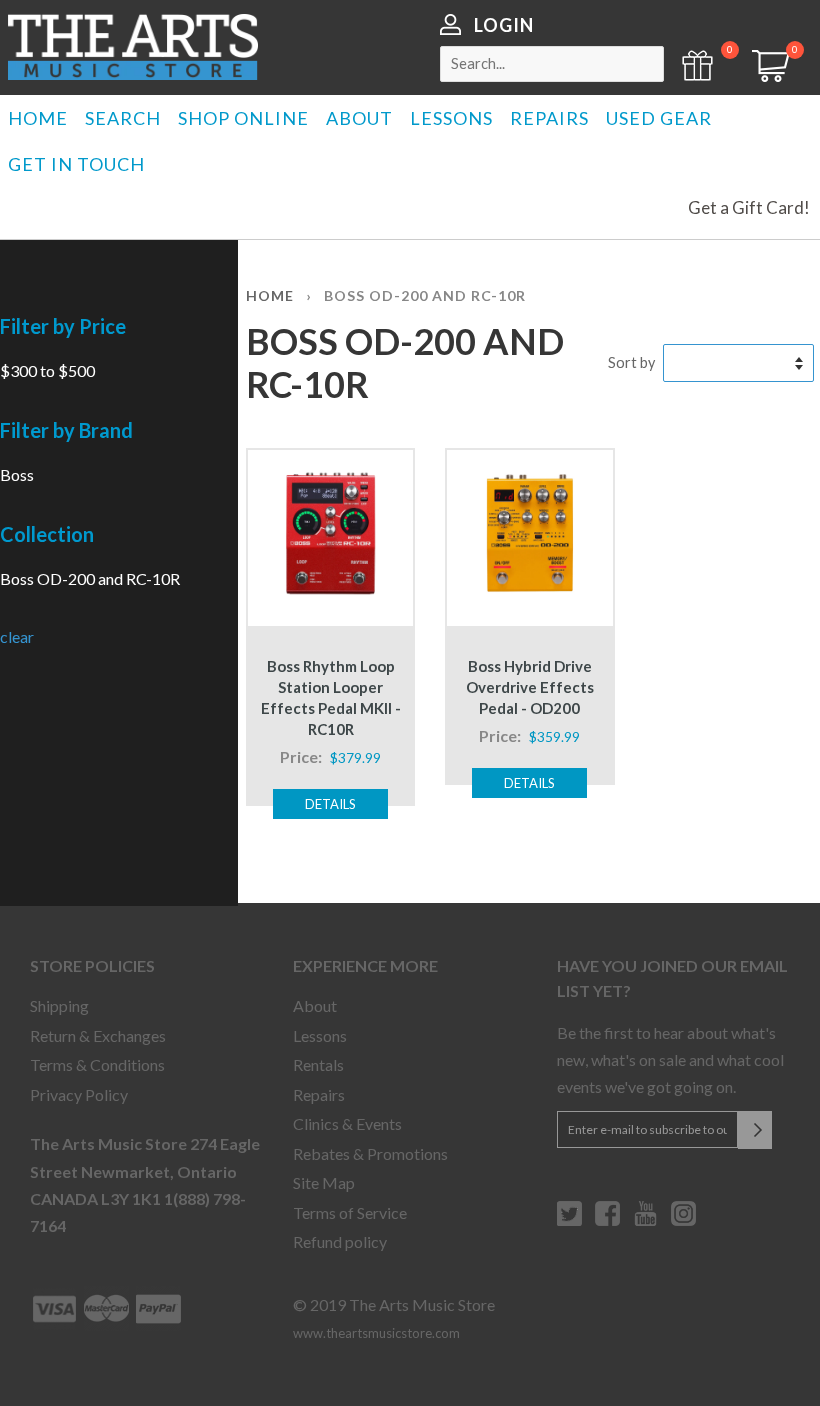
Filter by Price (63, 326)
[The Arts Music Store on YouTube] (645, 1221)
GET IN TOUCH (76, 164)
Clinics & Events (347, 1123)
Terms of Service (350, 1212)
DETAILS (330, 804)
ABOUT (359, 118)
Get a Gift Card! (749, 207)
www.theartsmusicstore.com (376, 1333)
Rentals (318, 1064)
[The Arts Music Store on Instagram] (683, 1221)
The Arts (133, 47)
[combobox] (552, 64)
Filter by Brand (66, 430)
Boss (17, 474)
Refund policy (340, 1241)
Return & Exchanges (98, 1035)
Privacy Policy (79, 1094)
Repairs (319, 1094)
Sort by (631, 362)
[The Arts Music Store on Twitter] (569, 1221)
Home (270, 295)
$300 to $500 (47, 370)
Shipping (59, 1005)
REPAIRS (549, 118)
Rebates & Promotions (370, 1153)
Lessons (320, 1035)
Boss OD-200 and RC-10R (90, 578)
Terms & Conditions (97, 1064)
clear (17, 636)
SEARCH (123, 118)
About (315, 1005)
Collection (47, 534)
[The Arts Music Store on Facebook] (607, 1221)
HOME (38, 118)
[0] (764, 75)
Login (504, 25)
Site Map (324, 1182)
